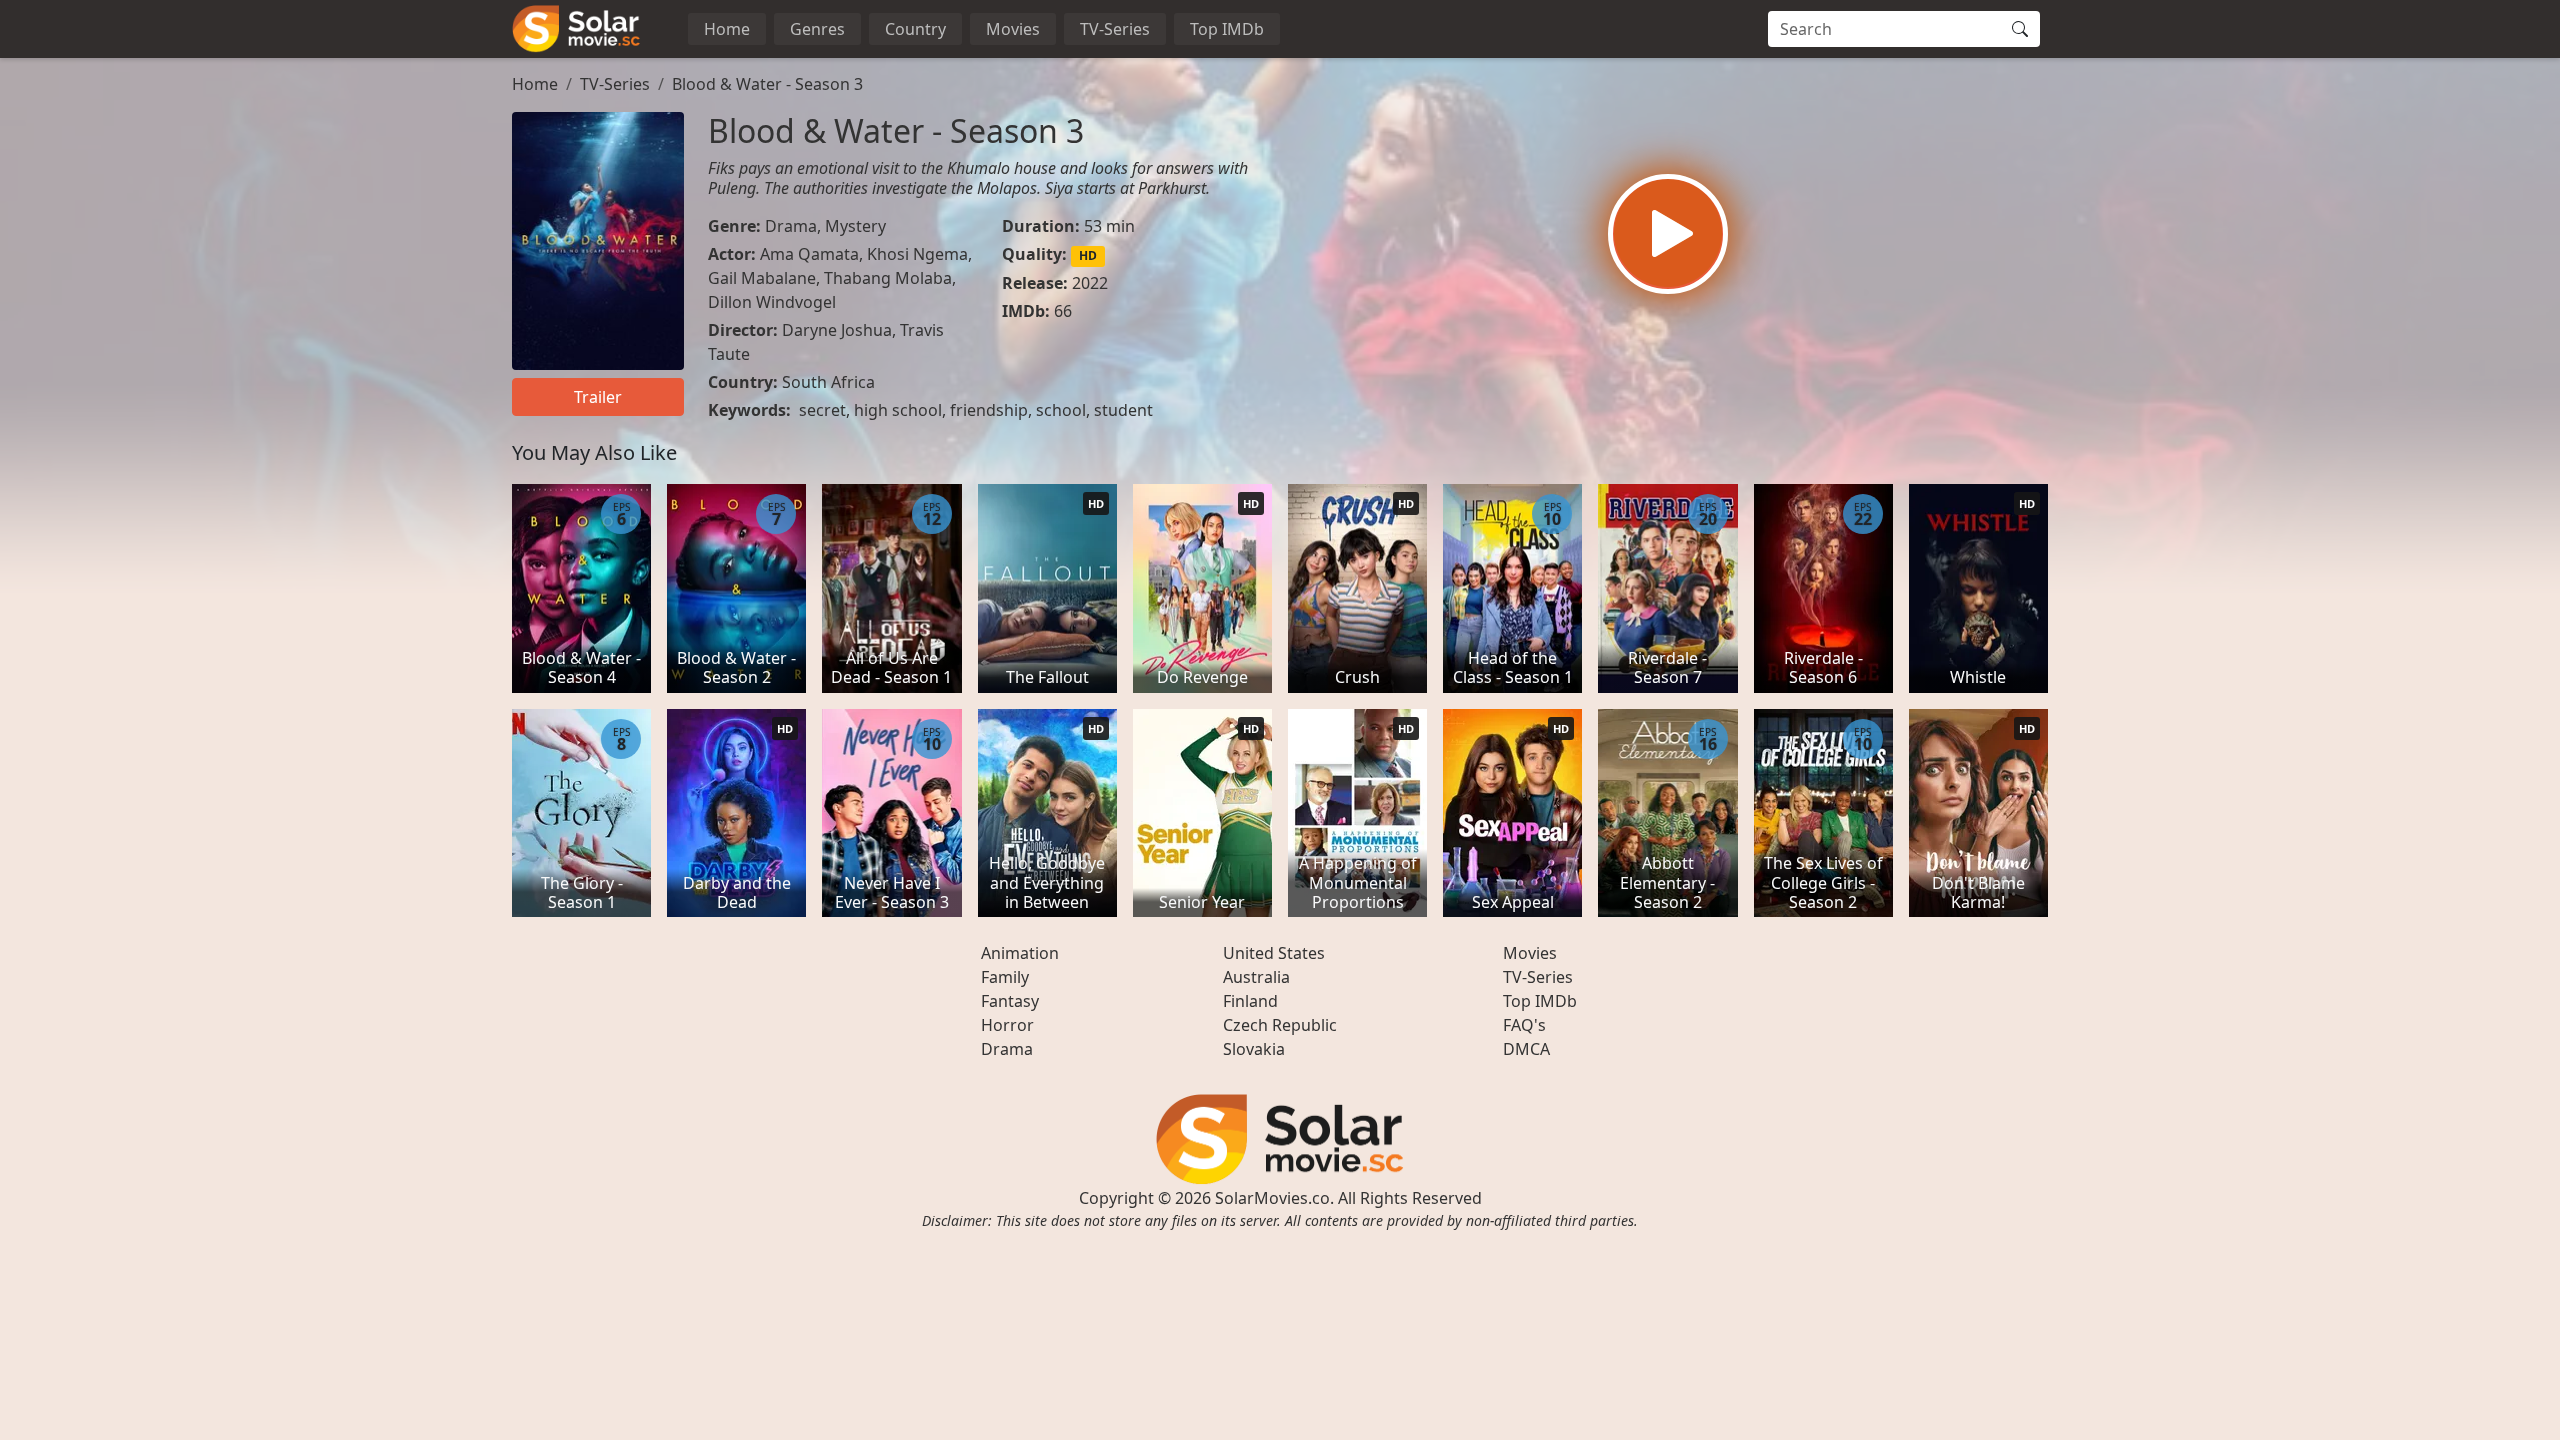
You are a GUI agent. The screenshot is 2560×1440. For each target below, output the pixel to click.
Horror (1007, 1025)
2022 (1090, 283)
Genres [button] (817, 29)
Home (727, 29)
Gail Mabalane (762, 278)
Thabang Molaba (888, 278)
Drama (791, 226)
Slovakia (1254, 1049)
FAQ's (1524, 1025)
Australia (1256, 977)
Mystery (855, 226)
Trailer (598, 397)
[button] (1668, 234)
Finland (1250, 1001)
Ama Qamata (809, 254)
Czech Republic (1280, 1025)
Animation (1020, 953)
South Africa (828, 382)
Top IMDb (1227, 29)
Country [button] (915, 29)
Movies (1013, 29)
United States (1274, 953)
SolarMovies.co (1272, 1198)
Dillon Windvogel (772, 302)
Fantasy (1010, 1001)
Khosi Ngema (917, 254)
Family (1005, 977)
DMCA (1526, 1049)
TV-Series (1115, 29)
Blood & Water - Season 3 (767, 84)
